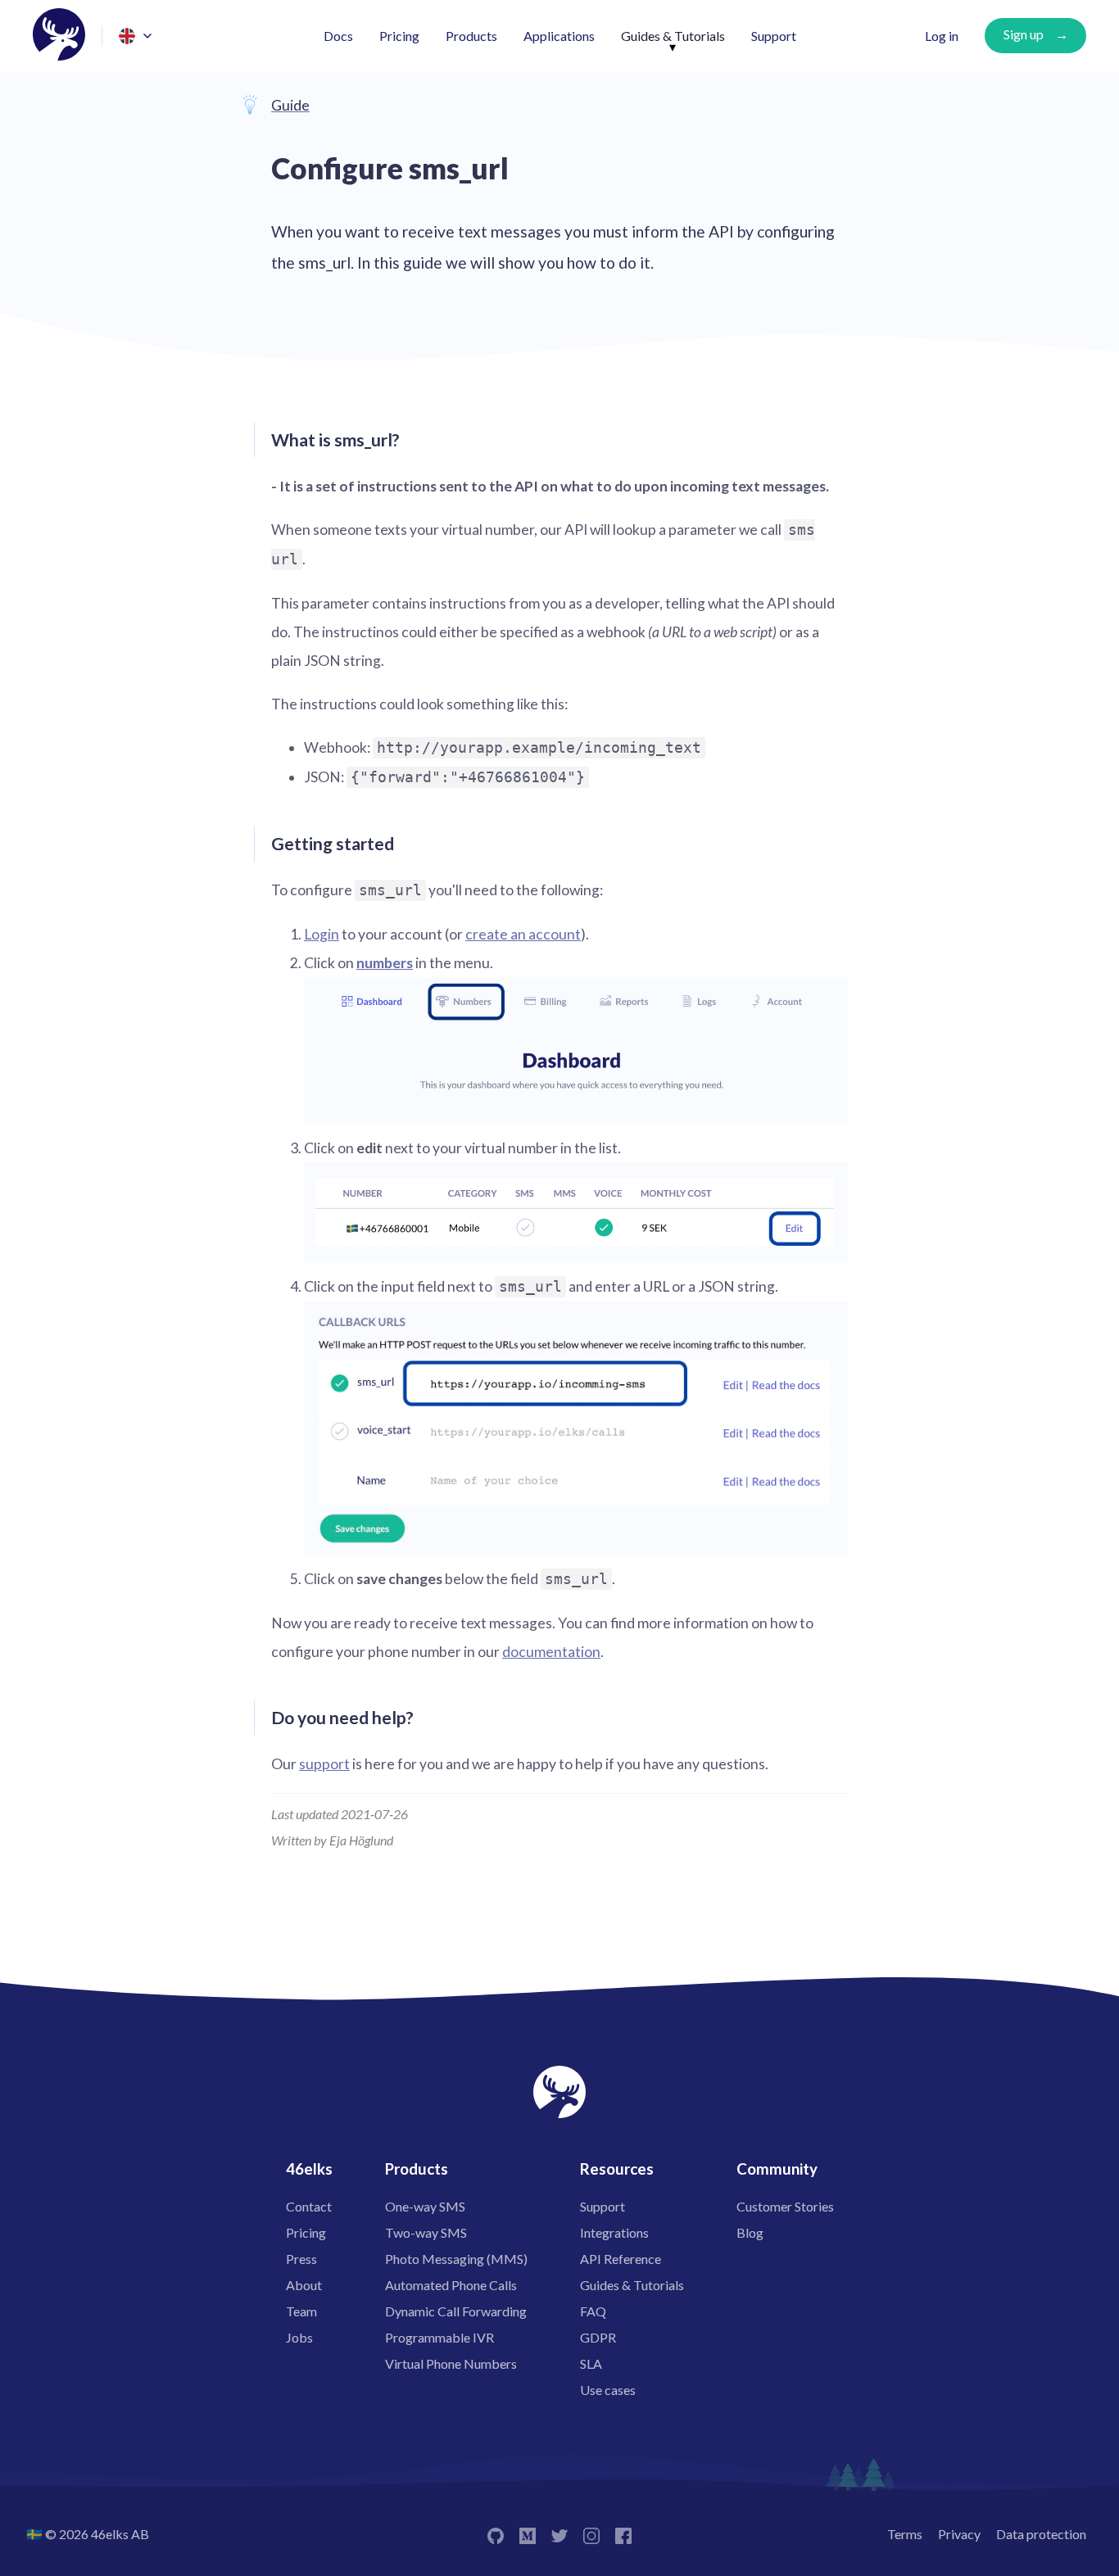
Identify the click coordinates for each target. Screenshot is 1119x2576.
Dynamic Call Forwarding (456, 2311)
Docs (338, 36)
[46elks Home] (59, 36)
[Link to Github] (496, 2534)
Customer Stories (785, 2206)
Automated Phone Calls (451, 2285)
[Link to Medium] (528, 2534)
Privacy (959, 2534)
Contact (309, 2206)
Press (301, 2259)
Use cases (608, 2390)
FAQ (593, 2311)
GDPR (598, 2337)
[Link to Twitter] (559, 2534)
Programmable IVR (439, 2337)
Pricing (399, 36)
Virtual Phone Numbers (451, 2363)
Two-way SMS (426, 2232)
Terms (905, 2534)
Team (301, 2311)
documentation (551, 1652)
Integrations (614, 2232)
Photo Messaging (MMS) (456, 2259)
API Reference (621, 2259)
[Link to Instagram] (591, 2534)
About (304, 2285)
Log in (942, 36)
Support (774, 36)
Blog (750, 2232)
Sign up (1024, 34)
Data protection (1041, 2534)
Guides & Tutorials (673, 36)
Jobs (299, 2337)
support (324, 1764)
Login (322, 934)
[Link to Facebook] (623, 2534)
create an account (523, 934)
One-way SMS (425, 2206)
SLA (591, 2363)
